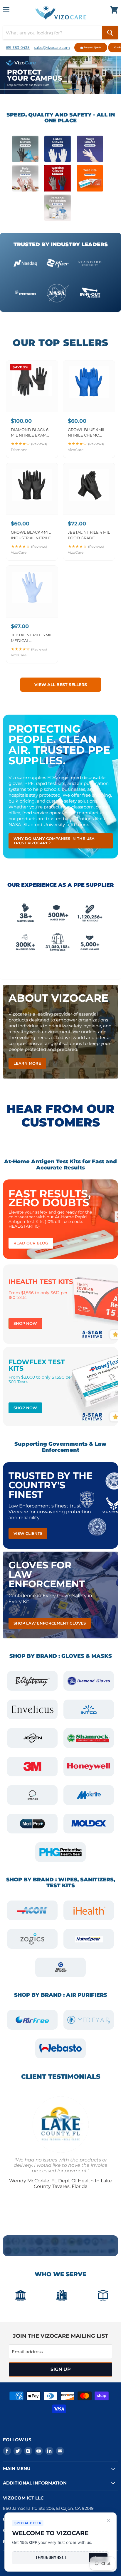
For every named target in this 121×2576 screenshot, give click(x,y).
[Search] (110, 33)
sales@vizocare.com (52, 48)
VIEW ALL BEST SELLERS (61, 685)
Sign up (61, 2369)
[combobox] (53, 33)
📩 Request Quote (91, 47)
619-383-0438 (18, 48)
